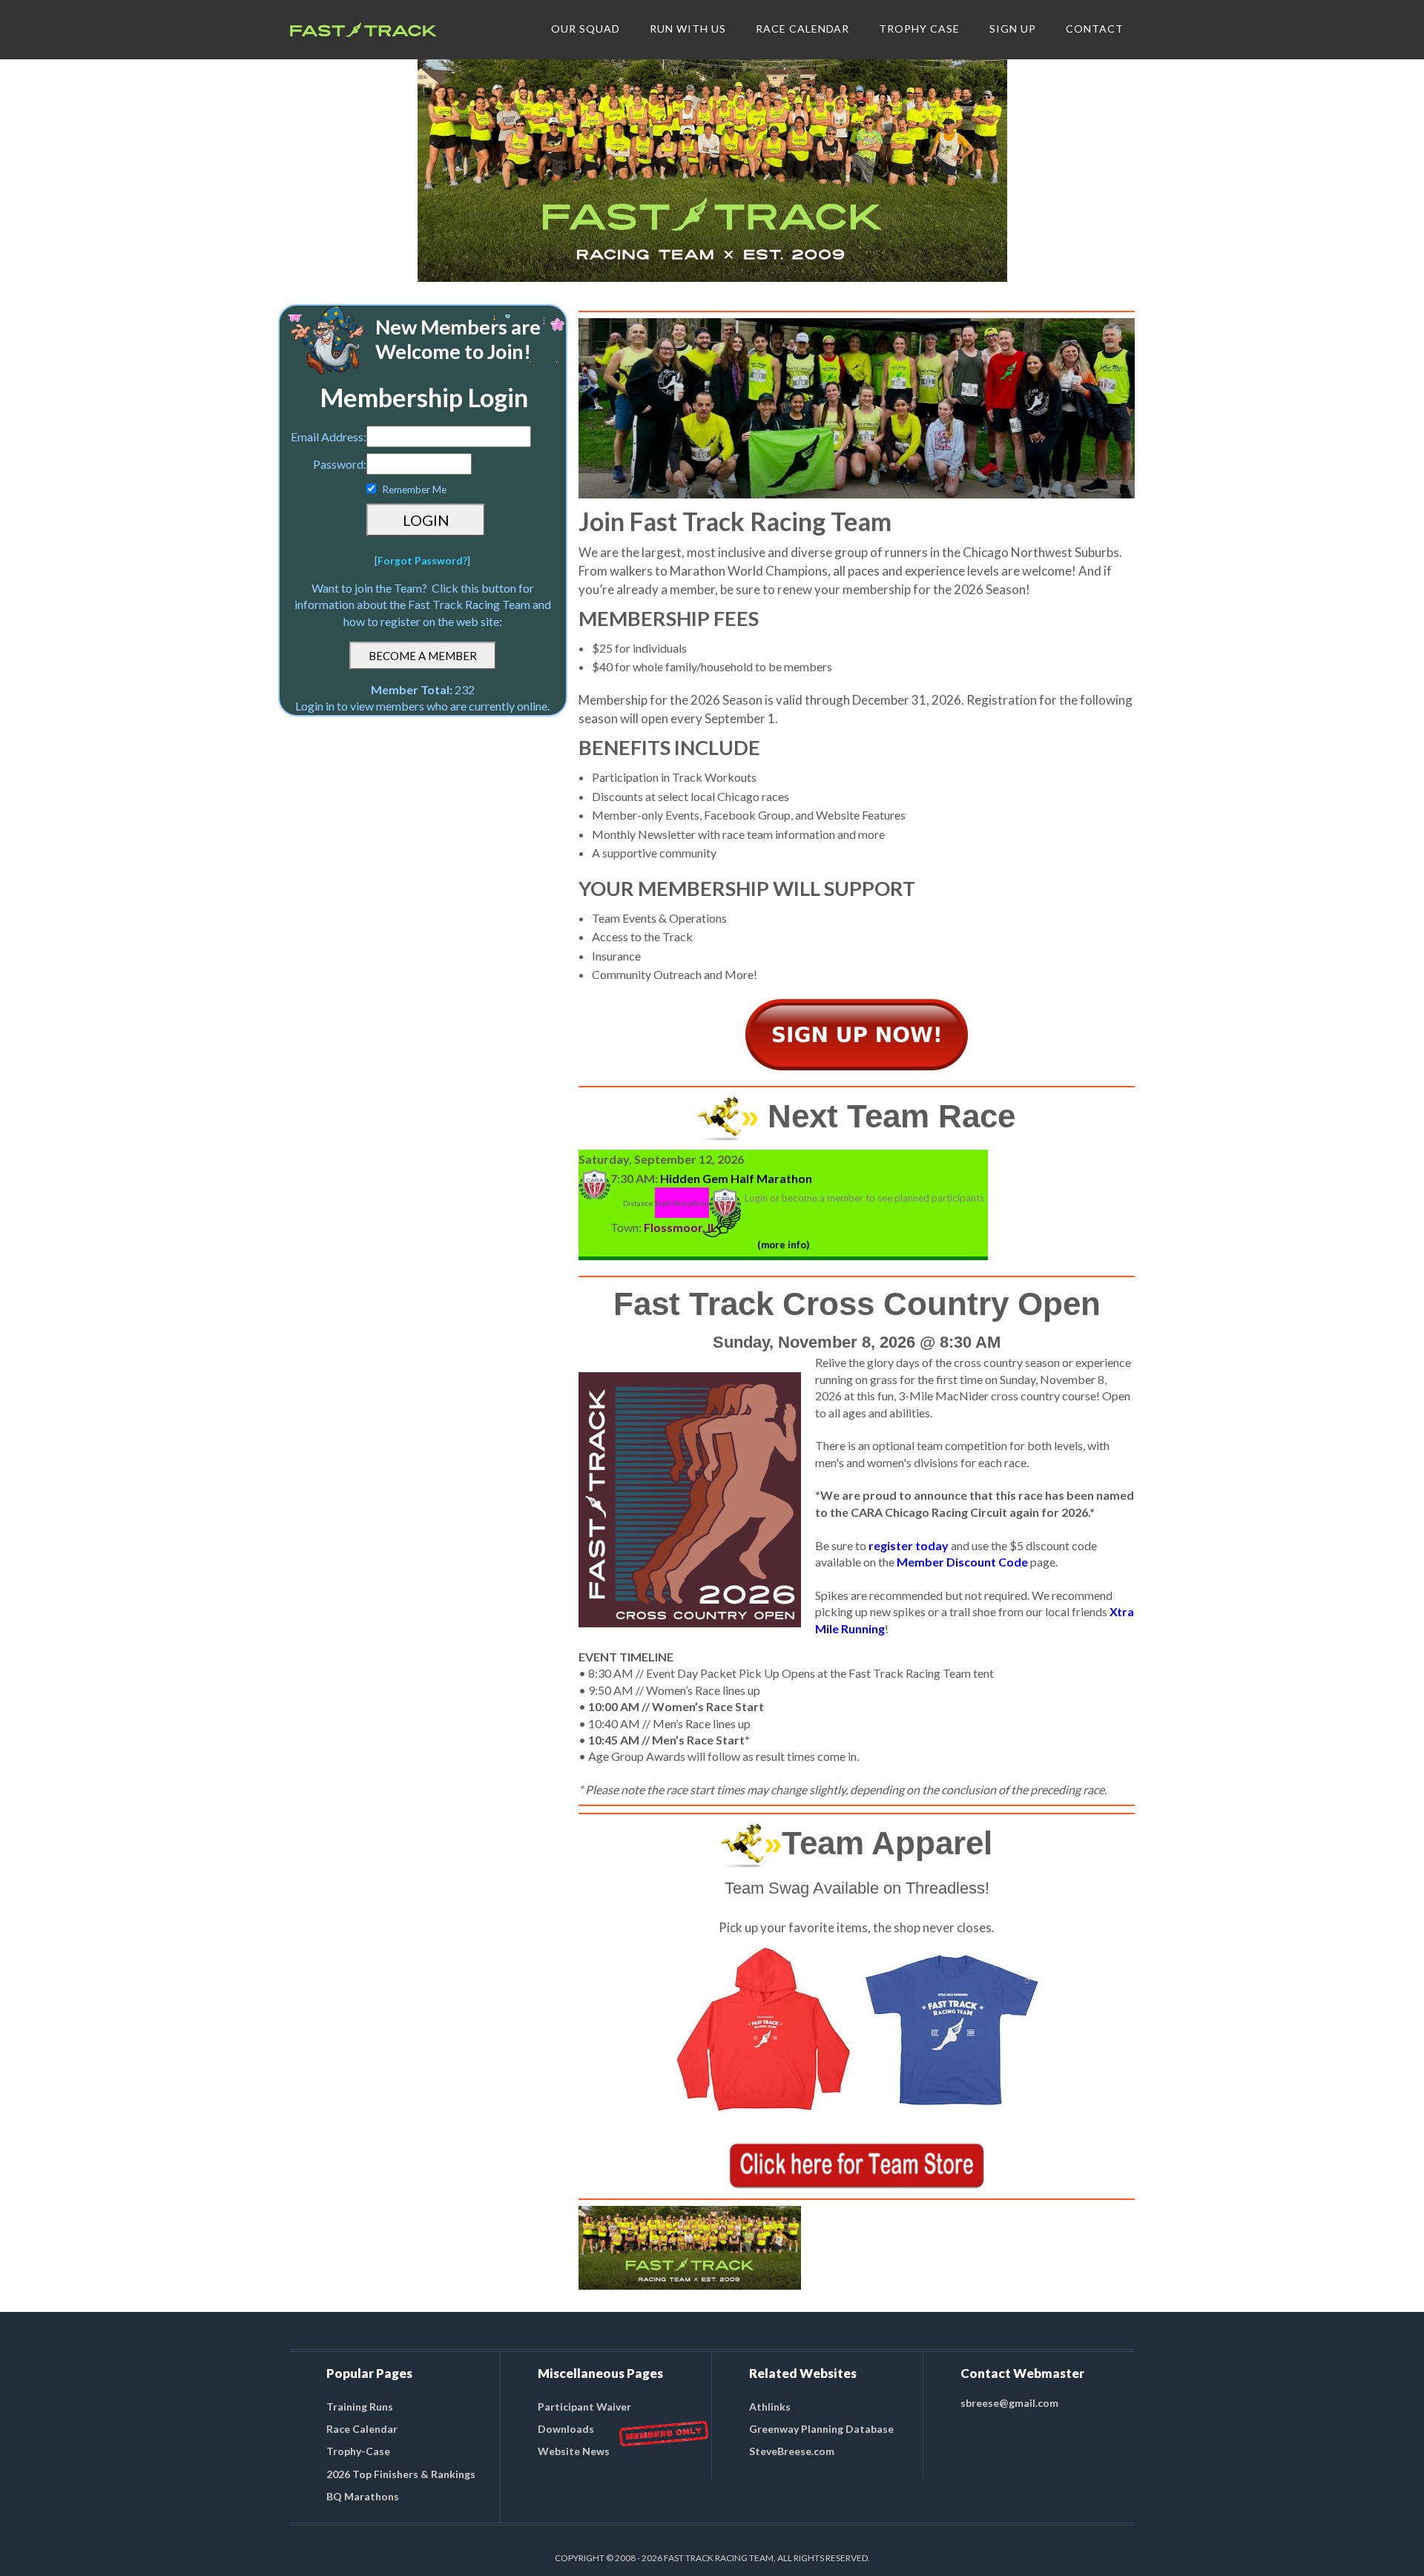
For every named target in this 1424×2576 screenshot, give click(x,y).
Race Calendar (362, 2429)
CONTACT (1095, 29)
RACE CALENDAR (803, 29)
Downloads (566, 2429)
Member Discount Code (962, 1562)
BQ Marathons (363, 2496)
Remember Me (414, 490)
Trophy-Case (358, 2451)
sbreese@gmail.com (1009, 2403)
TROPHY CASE (919, 29)
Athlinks (770, 2407)
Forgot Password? (422, 561)
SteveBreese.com (792, 2451)
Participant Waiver (584, 2407)
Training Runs (360, 2407)
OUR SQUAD (586, 29)
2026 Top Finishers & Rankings (401, 2474)
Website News (574, 2451)
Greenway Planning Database (821, 2429)
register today (909, 1545)
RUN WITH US (688, 29)
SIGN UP (1013, 29)
